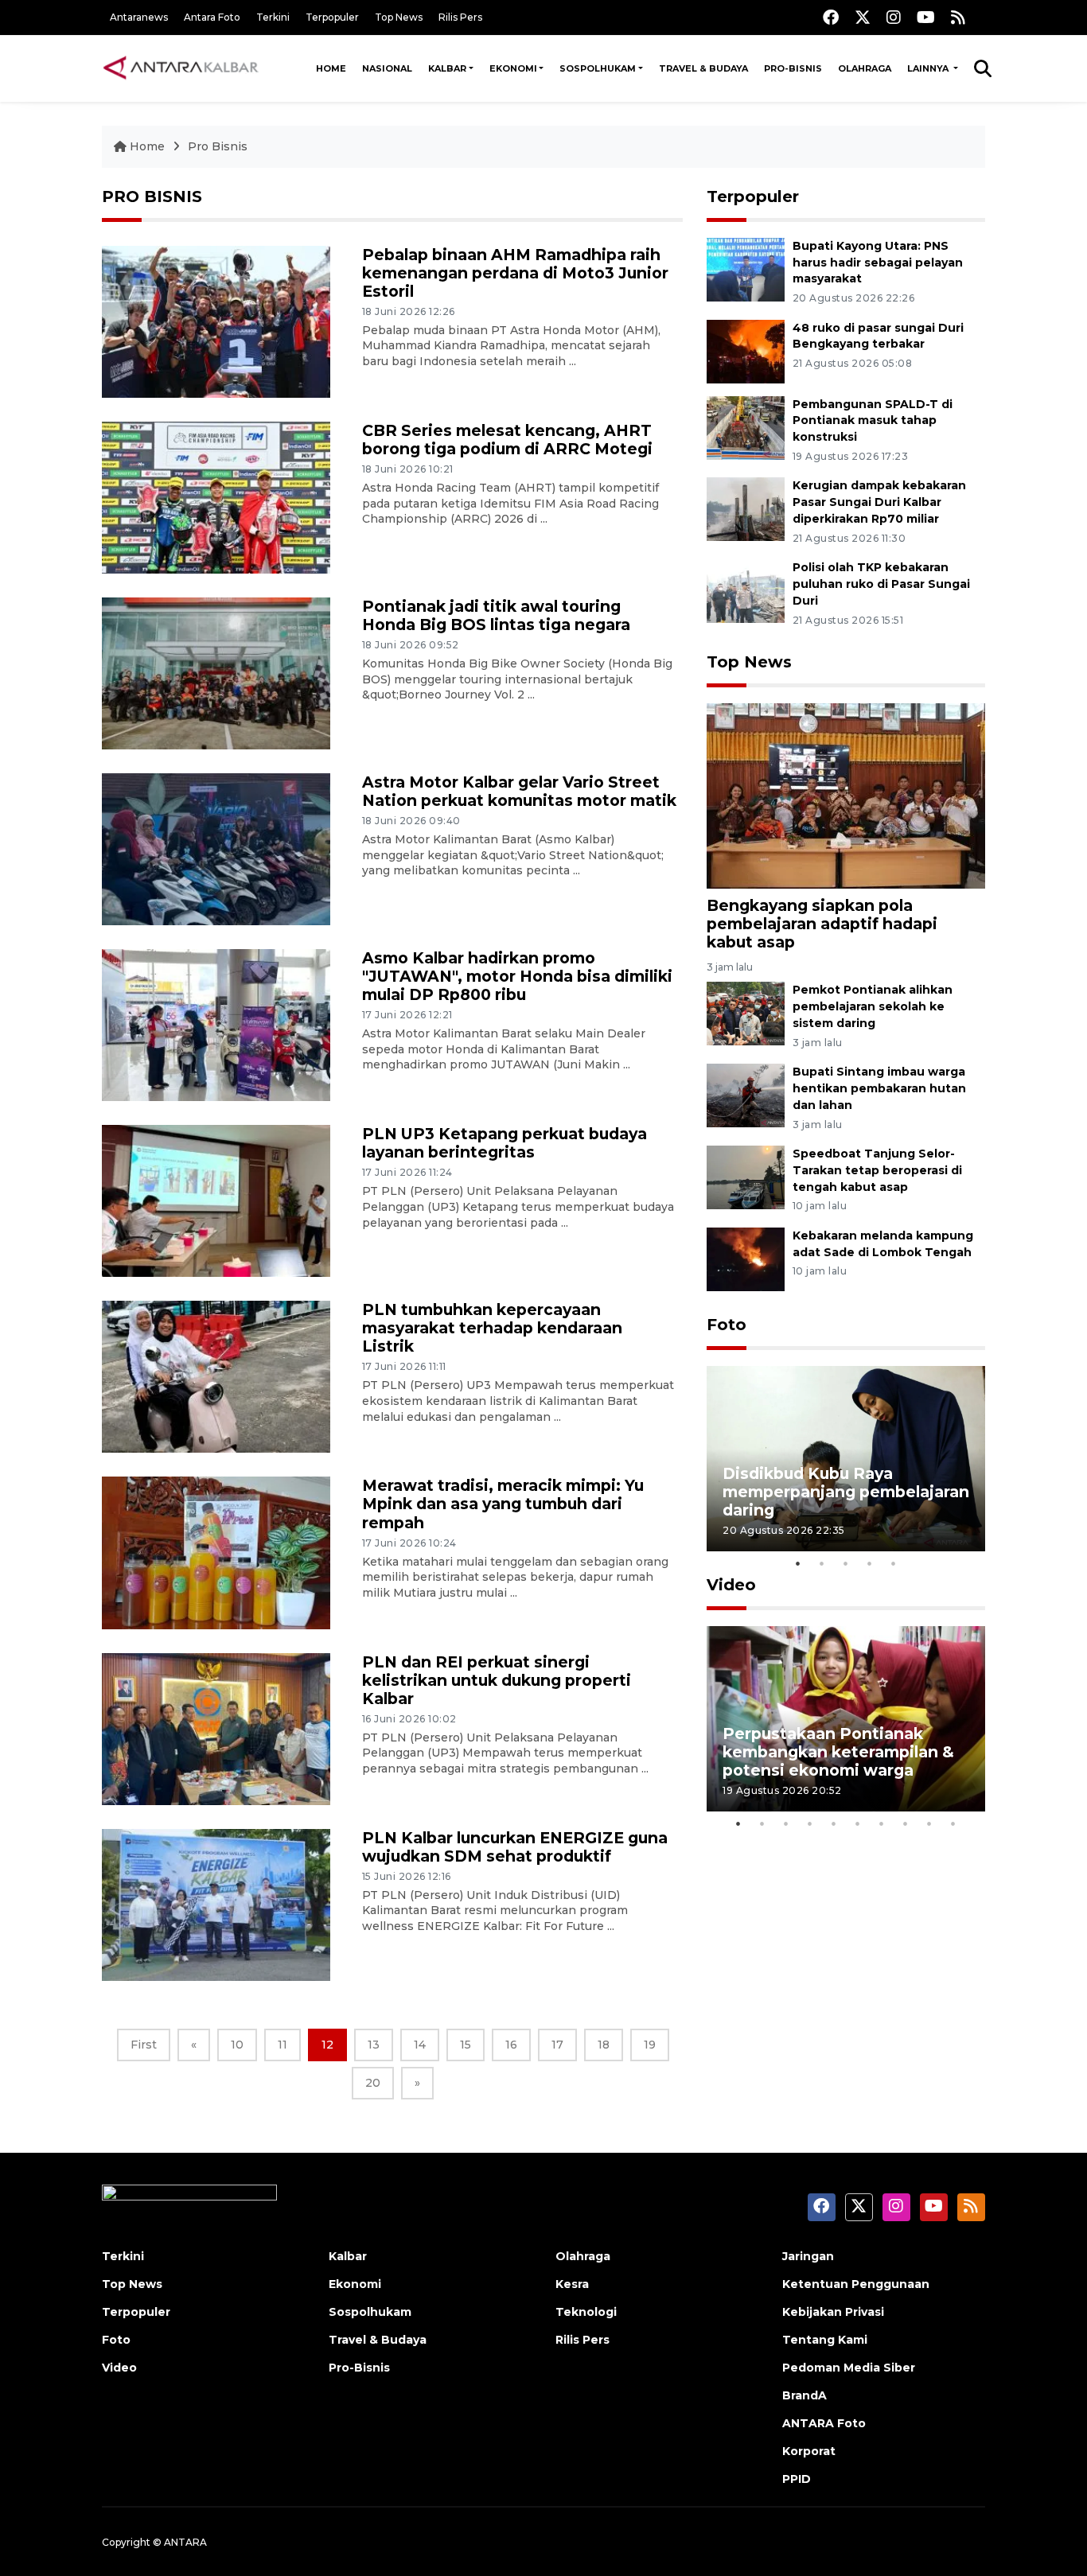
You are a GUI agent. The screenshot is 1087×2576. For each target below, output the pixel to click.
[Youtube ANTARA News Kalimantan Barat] (926, 17)
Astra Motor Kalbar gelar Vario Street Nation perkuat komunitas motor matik (519, 791)
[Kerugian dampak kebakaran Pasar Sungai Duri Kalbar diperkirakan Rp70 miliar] (746, 509)
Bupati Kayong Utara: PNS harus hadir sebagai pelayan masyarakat (878, 263)
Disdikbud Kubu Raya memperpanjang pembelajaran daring (846, 1492)
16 (511, 2045)
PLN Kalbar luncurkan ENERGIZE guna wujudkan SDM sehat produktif (515, 1847)
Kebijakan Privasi (833, 2312)
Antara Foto (212, 17)
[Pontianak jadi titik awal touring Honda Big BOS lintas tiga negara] (216, 673)
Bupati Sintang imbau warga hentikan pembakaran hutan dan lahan (879, 1088)
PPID (797, 2479)
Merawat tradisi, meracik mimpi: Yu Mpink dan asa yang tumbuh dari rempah (503, 1504)
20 (373, 2083)
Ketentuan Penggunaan (856, 2284)
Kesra (572, 2284)
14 (420, 2045)
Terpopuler (332, 17)
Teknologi (586, 2312)
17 (557, 2045)
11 (282, 2045)
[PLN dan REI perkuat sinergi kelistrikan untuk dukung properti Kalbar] (216, 1728)
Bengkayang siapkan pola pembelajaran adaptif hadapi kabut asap (822, 924)
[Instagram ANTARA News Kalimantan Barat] (894, 17)
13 (374, 2045)
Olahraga (865, 68)
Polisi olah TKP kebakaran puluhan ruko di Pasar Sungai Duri (881, 584)
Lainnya (929, 68)
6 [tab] (858, 1823)
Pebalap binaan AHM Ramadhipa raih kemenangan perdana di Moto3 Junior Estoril (515, 273)
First (144, 2045)
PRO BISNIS (152, 197)
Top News (399, 17)
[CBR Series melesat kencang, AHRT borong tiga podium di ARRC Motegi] (216, 497)
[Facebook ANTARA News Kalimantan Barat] (831, 17)
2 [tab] (822, 1563)
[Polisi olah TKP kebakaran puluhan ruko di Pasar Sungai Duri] (746, 590)
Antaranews (139, 17)
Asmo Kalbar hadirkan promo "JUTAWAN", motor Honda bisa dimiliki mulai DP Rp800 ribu (517, 976)
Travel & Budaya (703, 68)
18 (604, 2045)
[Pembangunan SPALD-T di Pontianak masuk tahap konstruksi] (746, 427)
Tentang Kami (825, 2340)
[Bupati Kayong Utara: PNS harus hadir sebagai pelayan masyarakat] (746, 268)
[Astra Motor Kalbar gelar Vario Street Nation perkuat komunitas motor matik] (216, 848)
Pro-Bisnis (793, 68)
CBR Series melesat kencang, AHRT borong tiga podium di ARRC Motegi (507, 440)
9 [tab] (929, 1823)
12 (327, 2045)
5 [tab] (894, 1563)
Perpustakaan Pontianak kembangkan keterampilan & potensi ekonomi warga (838, 1752)
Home (331, 68)
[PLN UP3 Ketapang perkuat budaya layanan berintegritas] (216, 1200)
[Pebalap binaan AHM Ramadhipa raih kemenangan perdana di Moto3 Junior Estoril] (216, 321)
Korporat (809, 2451)
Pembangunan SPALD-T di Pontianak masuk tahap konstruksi (873, 421)
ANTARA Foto (824, 2423)
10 (237, 2045)
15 (466, 2045)
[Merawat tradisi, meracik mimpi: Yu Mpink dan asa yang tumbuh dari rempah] (216, 1552)
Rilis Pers (460, 17)
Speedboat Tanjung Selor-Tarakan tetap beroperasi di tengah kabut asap (877, 1170)
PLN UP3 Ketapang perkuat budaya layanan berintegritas (505, 1143)
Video (731, 1585)
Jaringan (808, 2256)
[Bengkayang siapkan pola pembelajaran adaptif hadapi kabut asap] (846, 795)
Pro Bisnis (218, 146)
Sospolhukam (598, 68)
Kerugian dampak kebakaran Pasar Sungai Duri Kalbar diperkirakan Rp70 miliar (879, 502)
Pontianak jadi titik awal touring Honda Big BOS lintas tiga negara (496, 615)
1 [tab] (798, 1563)
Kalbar (447, 68)
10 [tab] (953, 1823)
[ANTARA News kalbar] (181, 68)
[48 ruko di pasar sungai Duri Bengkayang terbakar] (746, 350)
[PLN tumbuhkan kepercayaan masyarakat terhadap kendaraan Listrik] (216, 1376)
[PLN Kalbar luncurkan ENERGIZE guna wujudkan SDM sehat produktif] (216, 1903)
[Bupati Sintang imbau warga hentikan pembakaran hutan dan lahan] (746, 1094)
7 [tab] (882, 1823)
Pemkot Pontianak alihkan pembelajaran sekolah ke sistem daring (873, 1006)
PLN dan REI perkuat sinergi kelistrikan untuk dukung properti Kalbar (497, 1680)
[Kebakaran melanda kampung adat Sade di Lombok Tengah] (746, 1258)
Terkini (273, 17)
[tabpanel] (846, 1459)
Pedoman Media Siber (849, 2368)
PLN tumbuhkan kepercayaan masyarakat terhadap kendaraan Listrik (492, 1328)
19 (650, 2045)
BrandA (805, 2395)
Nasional (387, 68)
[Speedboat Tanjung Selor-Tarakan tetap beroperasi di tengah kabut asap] (746, 1176)
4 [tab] (870, 1563)
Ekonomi (513, 68)
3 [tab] (846, 1563)
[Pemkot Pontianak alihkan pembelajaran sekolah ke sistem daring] (746, 1013)
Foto (727, 1325)
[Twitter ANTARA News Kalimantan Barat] (863, 17)
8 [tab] (906, 1823)
